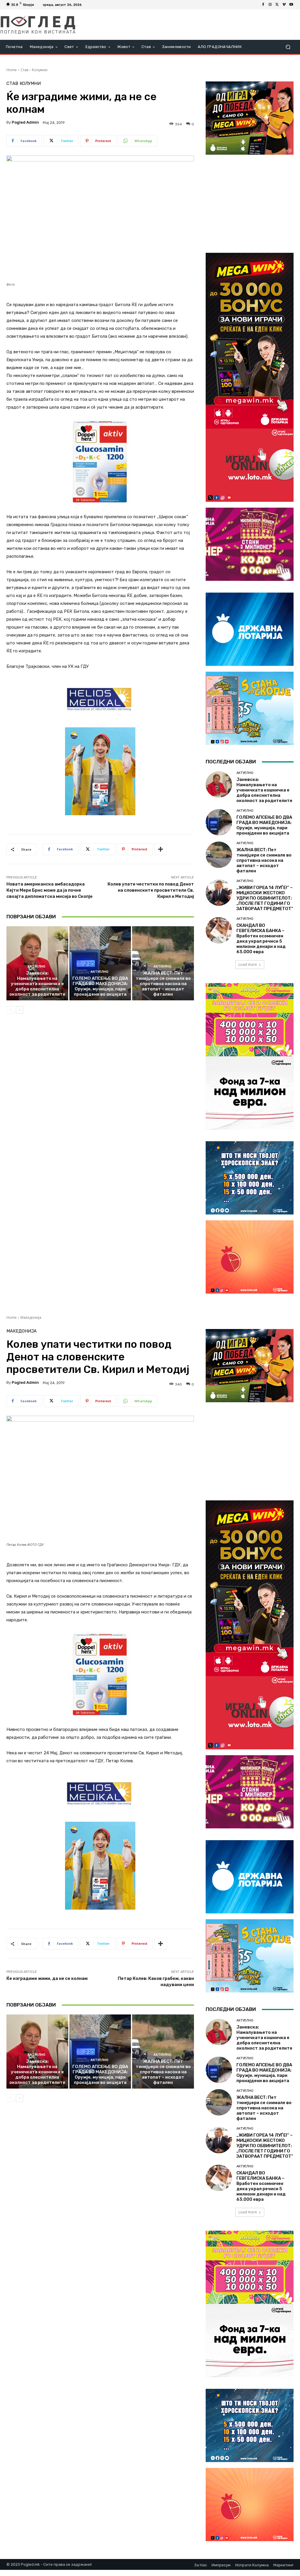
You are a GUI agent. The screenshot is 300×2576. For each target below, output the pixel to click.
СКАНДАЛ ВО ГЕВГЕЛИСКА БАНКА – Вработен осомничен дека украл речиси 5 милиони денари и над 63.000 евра (261, 939)
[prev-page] (10, 1010)
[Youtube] (291, 5)
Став (24, 70)
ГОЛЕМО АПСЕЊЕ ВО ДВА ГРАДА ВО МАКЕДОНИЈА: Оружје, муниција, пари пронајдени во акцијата (100, 986)
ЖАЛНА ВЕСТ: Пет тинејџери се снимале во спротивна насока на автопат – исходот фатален (163, 984)
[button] (288, 47)
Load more (248, 964)
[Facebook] (263, 5)
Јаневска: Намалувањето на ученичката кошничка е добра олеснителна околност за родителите (37, 984)
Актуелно (36, 967)
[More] (161, 849)
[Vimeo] (284, 5)
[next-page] (19, 1010)
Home (12, 70)
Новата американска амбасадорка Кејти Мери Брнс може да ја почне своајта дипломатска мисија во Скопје (50, 890)
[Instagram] (270, 5)
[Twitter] (277, 5)
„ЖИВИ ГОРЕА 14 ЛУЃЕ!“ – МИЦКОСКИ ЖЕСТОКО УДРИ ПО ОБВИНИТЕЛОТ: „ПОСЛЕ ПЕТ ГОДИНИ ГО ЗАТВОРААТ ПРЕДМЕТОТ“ (265, 898)
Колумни (40, 70)
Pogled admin (25, 122)
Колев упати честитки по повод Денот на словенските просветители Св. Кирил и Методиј (151, 890)
